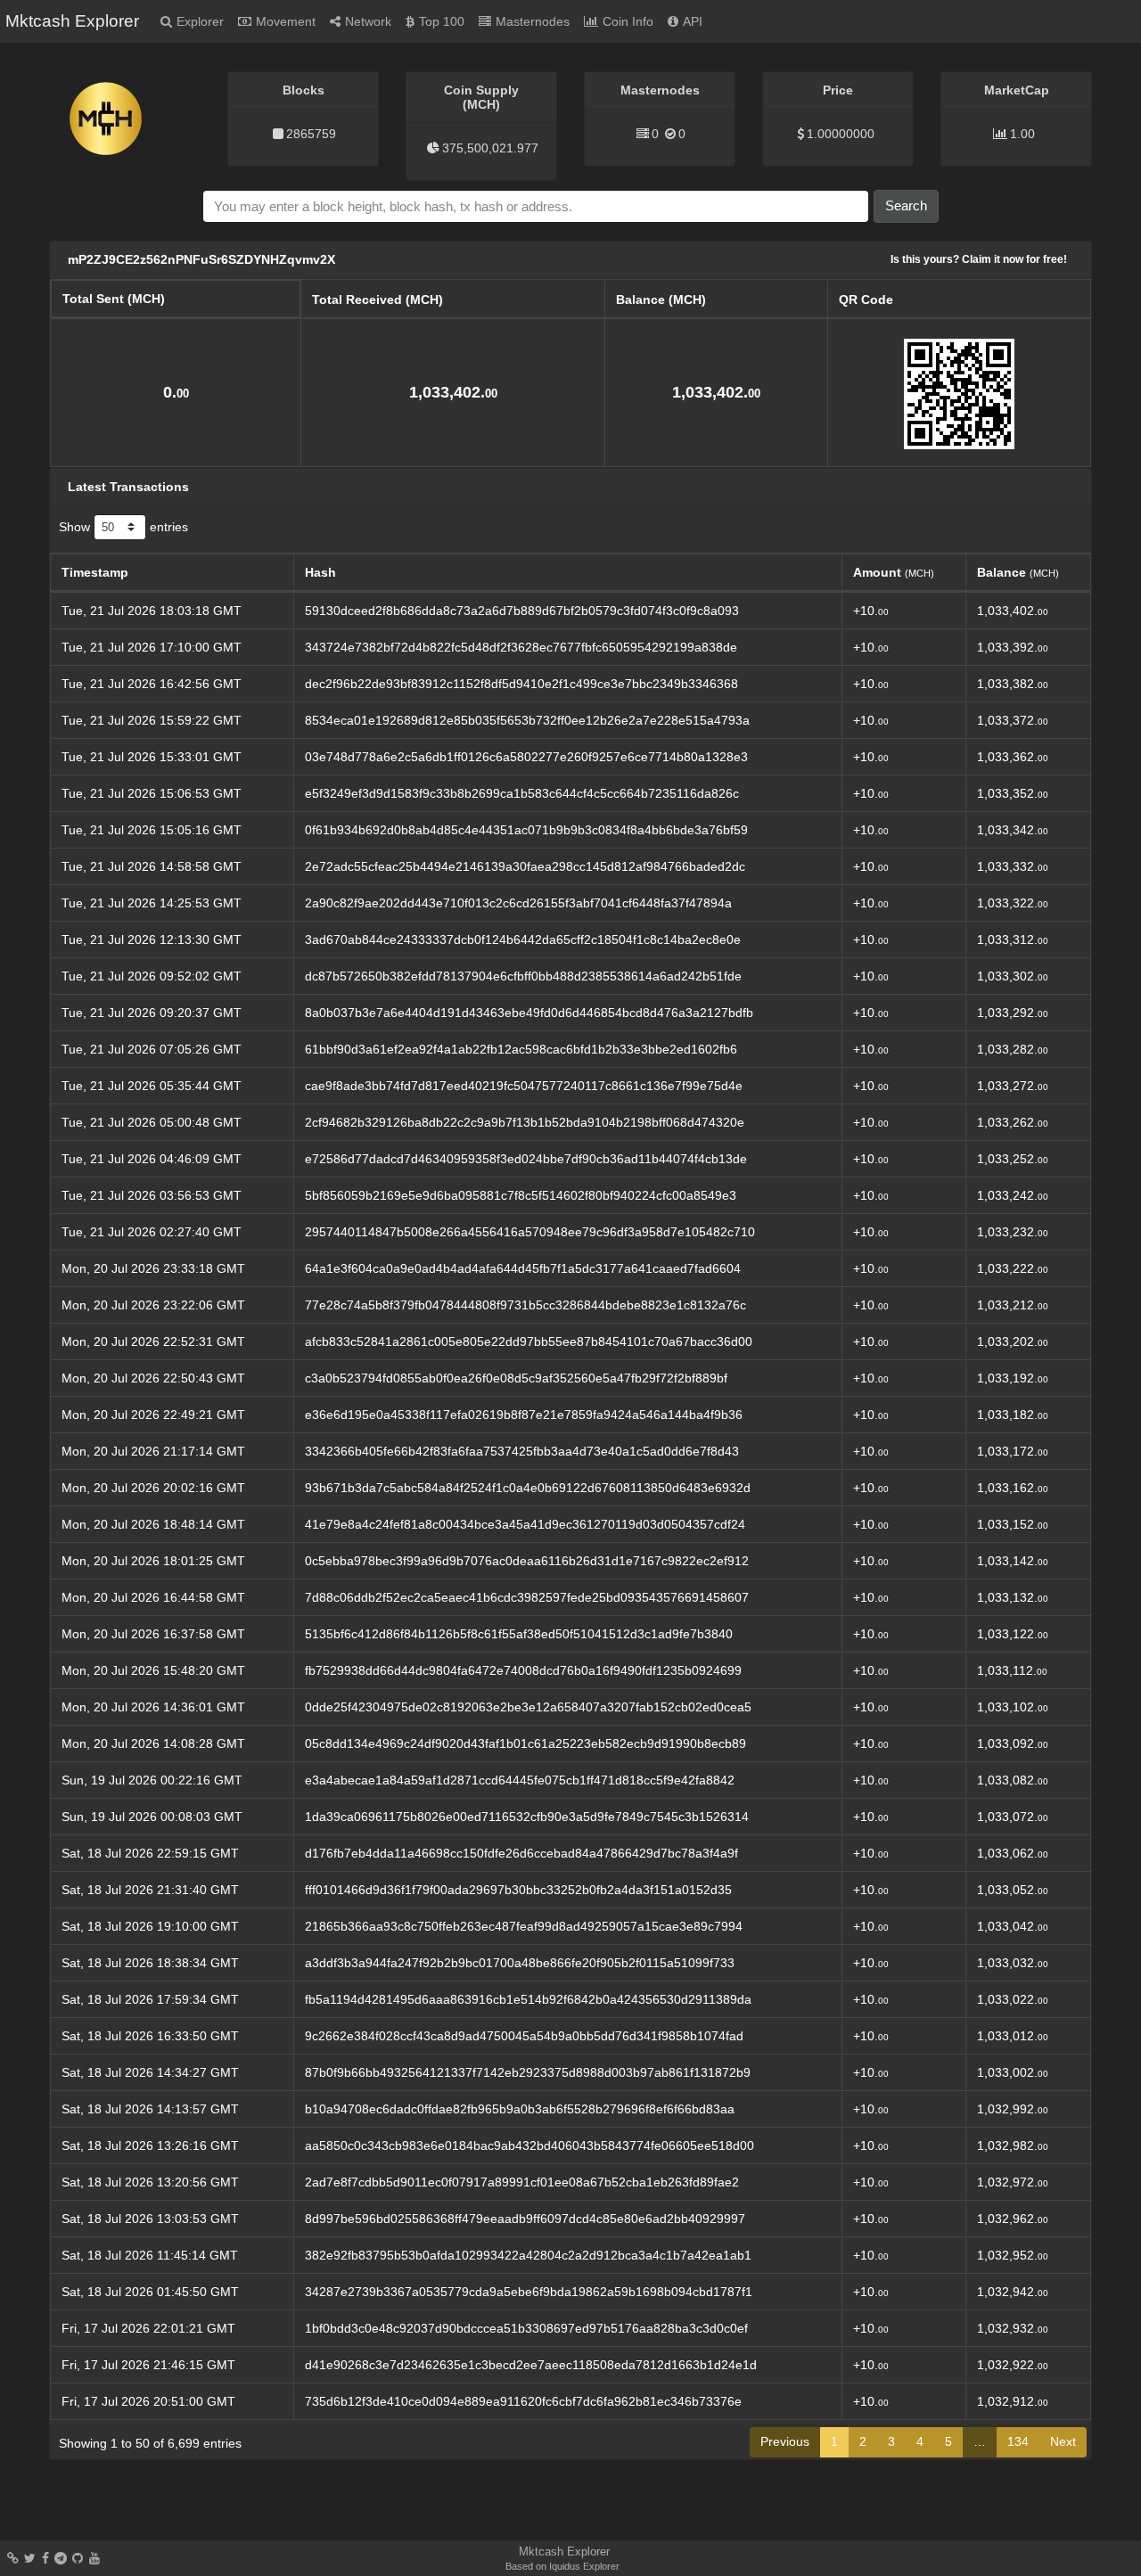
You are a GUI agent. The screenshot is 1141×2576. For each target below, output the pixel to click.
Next (1063, 2441)
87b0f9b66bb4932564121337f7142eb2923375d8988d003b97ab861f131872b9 (528, 2072)
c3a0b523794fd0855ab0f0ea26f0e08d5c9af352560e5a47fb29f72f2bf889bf (516, 1378)
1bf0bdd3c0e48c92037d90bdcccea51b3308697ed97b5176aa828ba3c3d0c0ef (526, 2328)
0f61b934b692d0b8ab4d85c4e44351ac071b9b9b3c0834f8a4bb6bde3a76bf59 (526, 830)
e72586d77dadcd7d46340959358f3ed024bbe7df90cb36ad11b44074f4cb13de (526, 1159)
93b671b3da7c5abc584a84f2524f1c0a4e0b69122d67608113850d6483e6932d (528, 1488)
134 (1018, 2441)
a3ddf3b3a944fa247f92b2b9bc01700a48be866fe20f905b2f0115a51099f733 (520, 1963)
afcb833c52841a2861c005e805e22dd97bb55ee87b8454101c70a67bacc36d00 (529, 1341)
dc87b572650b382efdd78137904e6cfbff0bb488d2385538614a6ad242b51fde (523, 976)
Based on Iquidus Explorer (562, 2566)
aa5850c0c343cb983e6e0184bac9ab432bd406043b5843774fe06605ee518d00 (529, 2145)
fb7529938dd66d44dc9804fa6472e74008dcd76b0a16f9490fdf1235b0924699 (523, 1670)
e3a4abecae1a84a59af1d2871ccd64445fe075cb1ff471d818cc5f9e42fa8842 (520, 1780)
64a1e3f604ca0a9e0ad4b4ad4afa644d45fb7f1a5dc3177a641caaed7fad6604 (523, 1268)
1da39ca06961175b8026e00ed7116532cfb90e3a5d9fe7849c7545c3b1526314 (527, 1817)
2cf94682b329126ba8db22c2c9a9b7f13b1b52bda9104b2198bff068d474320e (525, 1122)
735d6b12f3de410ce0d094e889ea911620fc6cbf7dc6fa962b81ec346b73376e (523, 2401)
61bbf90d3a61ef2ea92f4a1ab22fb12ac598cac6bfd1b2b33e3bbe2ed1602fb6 (521, 1049)
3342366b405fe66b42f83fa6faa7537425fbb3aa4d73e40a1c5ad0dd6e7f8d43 (522, 1451)
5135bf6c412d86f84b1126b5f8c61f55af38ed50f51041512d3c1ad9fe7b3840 (519, 1634)
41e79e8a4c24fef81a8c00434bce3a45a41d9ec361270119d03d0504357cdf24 (525, 1524)
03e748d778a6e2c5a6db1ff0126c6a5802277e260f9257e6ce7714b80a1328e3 (526, 757)
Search (906, 205)
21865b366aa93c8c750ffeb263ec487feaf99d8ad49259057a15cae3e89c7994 (524, 1926)
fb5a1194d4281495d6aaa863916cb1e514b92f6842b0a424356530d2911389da (528, 1999)
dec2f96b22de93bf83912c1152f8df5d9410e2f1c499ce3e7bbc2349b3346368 (521, 684)
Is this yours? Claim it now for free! (979, 259)
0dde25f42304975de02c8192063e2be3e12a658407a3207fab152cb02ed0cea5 (528, 1707)
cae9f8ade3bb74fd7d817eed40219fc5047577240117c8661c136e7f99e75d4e (524, 1086)
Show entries (123, 526)
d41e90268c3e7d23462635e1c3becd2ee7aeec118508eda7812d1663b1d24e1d (531, 2365)
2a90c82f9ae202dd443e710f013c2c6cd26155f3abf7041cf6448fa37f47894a (518, 903)
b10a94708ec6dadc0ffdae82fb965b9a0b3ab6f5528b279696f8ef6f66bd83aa (520, 2109)
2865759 (311, 134)
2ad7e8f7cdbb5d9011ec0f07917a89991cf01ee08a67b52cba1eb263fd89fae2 (522, 2182)
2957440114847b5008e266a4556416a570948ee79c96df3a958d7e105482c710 (530, 1232)
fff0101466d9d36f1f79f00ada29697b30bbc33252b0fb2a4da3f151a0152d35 (518, 1890)
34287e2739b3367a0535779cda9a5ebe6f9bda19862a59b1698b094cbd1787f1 (529, 2292)
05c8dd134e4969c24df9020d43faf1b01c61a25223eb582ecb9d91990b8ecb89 (525, 1743)
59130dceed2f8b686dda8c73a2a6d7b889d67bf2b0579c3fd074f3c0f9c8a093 (522, 611)
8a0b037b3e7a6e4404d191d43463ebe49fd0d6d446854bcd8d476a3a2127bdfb (529, 1013)
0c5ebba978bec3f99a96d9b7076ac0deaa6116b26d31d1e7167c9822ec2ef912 (527, 1561)
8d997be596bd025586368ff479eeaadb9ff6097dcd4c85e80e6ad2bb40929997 (525, 2219)
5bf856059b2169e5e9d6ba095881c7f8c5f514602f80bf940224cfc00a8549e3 (521, 1195)
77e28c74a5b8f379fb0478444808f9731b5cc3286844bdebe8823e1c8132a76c (525, 1305)
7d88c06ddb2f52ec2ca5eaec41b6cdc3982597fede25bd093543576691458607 (527, 1597)
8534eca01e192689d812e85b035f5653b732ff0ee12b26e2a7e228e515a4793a (527, 720)
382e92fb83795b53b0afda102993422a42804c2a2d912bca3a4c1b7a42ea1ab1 (528, 2255)
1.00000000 (841, 134)
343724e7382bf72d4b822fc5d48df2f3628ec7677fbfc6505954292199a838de (521, 647)
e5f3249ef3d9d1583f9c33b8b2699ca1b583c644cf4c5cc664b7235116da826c (522, 793)
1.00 (1022, 134)
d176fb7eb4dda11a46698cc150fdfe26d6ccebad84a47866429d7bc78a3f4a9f (521, 1853)
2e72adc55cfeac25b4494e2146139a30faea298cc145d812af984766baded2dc (525, 866)
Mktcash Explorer (72, 21)
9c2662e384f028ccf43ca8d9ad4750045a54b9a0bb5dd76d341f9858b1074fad (524, 2036)
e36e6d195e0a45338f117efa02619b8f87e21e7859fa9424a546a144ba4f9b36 (524, 1415)
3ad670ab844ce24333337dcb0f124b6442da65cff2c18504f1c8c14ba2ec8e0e (523, 939)
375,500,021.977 (490, 148)
